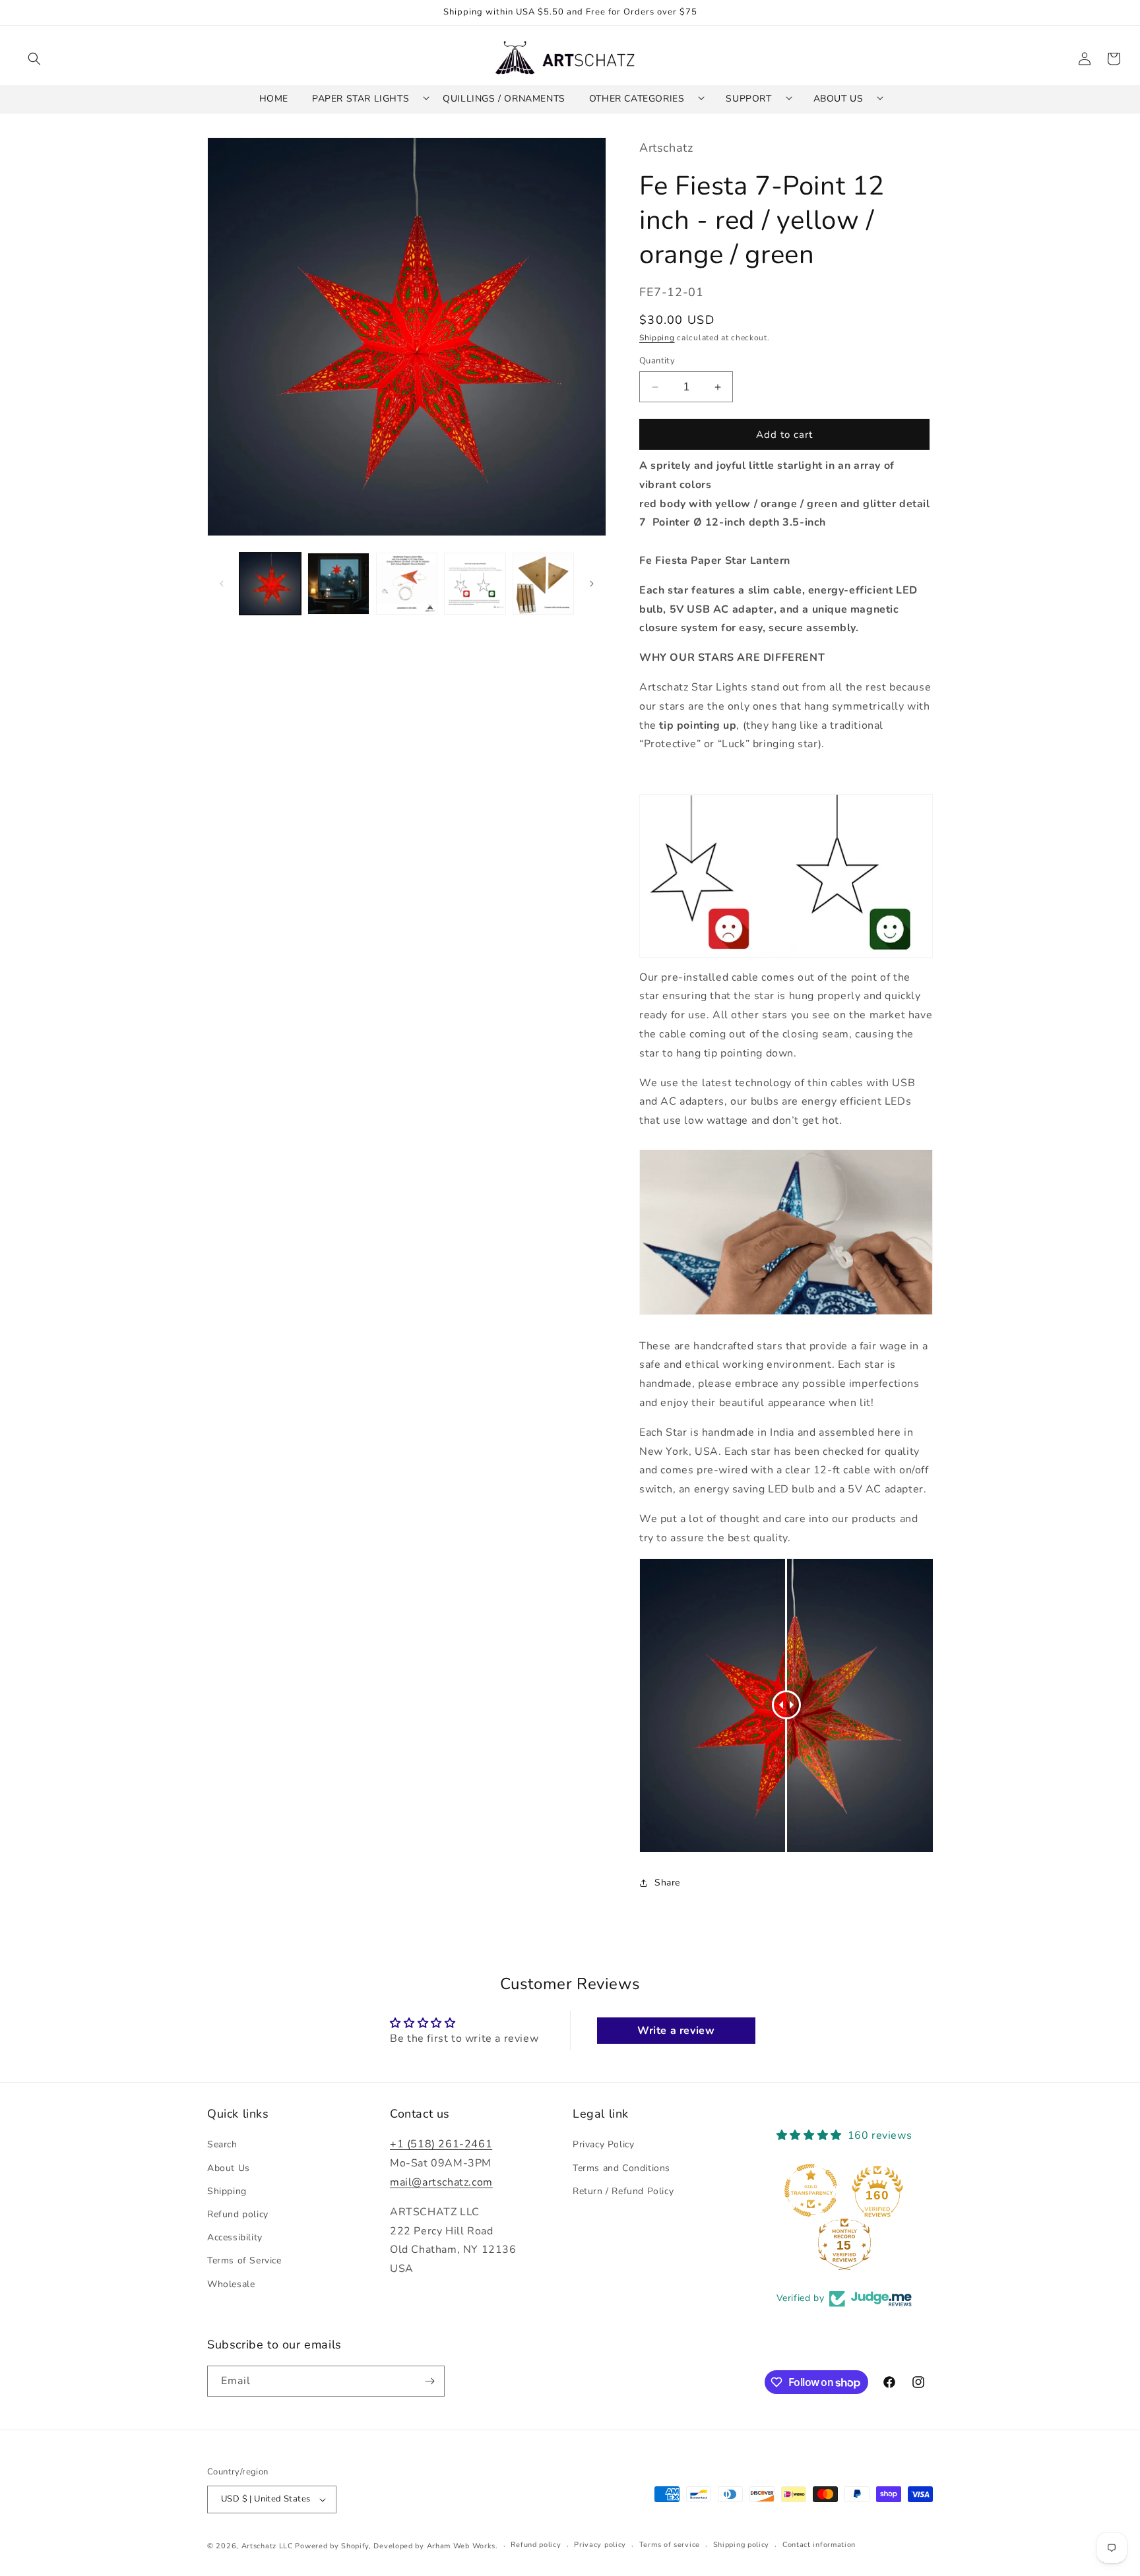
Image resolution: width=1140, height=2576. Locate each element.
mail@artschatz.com (441, 2182)
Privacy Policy (603, 2145)
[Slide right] (592, 584)
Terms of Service (244, 2261)
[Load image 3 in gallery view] (407, 583)
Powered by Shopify (332, 2546)
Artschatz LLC (267, 2546)
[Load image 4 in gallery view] (475, 583)
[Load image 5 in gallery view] (543, 583)
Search (222, 2145)
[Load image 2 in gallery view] (338, 583)
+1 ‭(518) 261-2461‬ (441, 2145)
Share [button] (667, 1883)
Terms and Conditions (621, 2168)
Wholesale (231, 2284)
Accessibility (235, 2237)
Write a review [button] (676, 2031)
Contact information (819, 2545)
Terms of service (670, 2545)
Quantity (657, 361)
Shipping (657, 338)
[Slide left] (222, 584)
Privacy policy (600, 2545)
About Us (229, 2168)
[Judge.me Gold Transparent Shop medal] (811, 2191)
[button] (34, 59)
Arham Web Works (461, 2546)
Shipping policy (742, 2545)
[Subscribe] (429, 2381)
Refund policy (238, 2214)
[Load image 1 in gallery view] (270, 583)
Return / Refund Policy (623, 2191)
